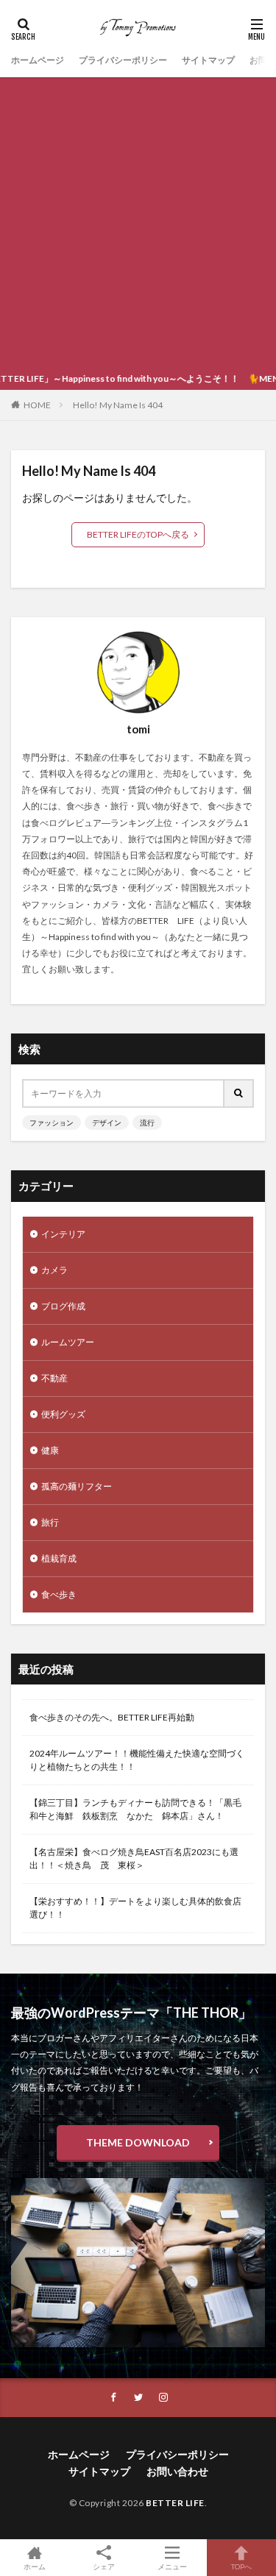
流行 (147, 1122)
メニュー (172, 2566)
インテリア (63, 1234)
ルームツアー (68, 1342)
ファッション (52, 1122)
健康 (50, 1450)
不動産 (54, 1378)
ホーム (35, 2566)
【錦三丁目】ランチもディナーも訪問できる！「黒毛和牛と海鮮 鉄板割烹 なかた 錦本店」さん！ (135, 1809)
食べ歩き (59, 1594)
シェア (104, 2566)
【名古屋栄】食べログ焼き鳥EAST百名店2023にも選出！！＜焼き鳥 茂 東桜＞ (134, 1858)
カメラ (54, 1270)
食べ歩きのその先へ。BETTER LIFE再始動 (112, 1717)
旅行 (50, 1522)
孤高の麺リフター (77, 1486)
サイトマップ (208, 60)
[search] (239, 1093)
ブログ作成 (63, 1306)
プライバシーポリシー (123, 60)
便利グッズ (63, 1414)
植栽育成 (59, 1558)
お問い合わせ (177, 2471)
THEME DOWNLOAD (138, 2142)
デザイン (107, 1122)
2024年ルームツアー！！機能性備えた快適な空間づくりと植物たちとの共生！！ (137, 1760)
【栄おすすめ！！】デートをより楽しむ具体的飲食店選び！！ (135, 1908)
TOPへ (241, 2566)
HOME (37, 405)
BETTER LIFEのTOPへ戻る (138, 534)
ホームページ (38, 60)
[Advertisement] (138, 223)
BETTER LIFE (175, 2503)
